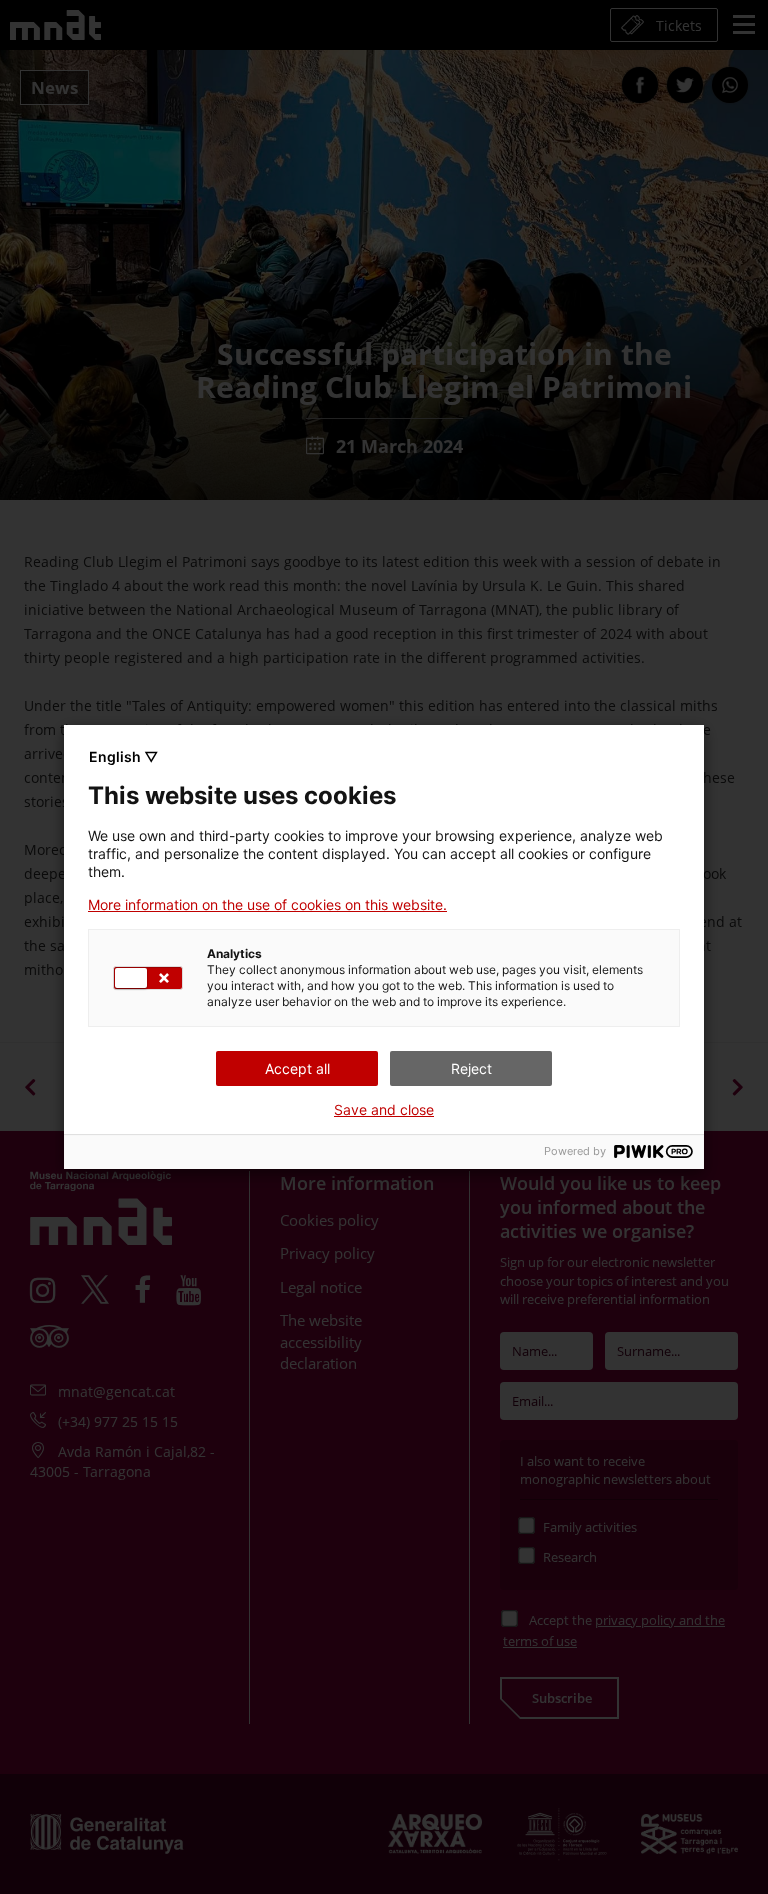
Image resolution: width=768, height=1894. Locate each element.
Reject (471, 1068)
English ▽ (123, 756)
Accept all (297, 1068)
